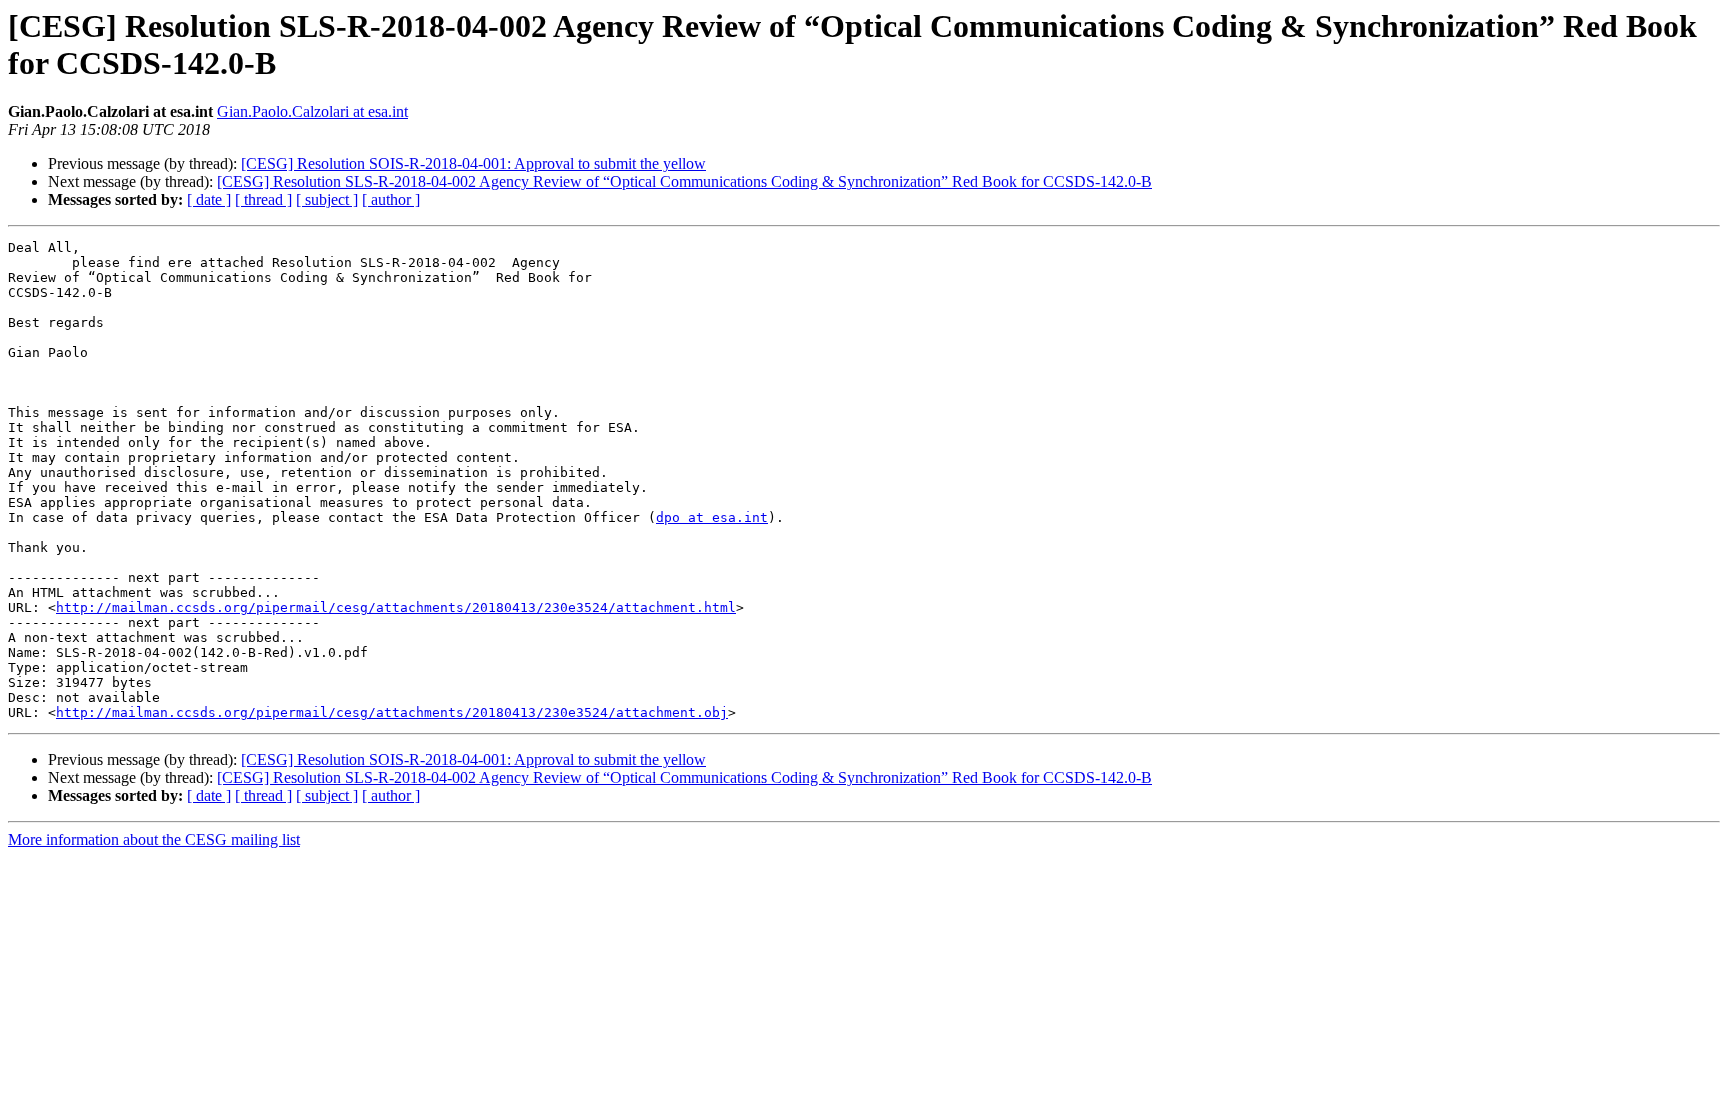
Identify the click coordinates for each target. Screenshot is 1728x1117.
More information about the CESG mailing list (154, 839)
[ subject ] (327, 199)
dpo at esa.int (712, 517)
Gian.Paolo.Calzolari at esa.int (312, 111)
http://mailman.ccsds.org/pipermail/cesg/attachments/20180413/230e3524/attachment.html (396, 607)
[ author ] (391, 199)
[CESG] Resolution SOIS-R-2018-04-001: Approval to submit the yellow (473, 163)
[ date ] (209, 199)
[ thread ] (263, 199)
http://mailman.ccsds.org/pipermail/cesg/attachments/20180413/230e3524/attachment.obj (392, 712)
